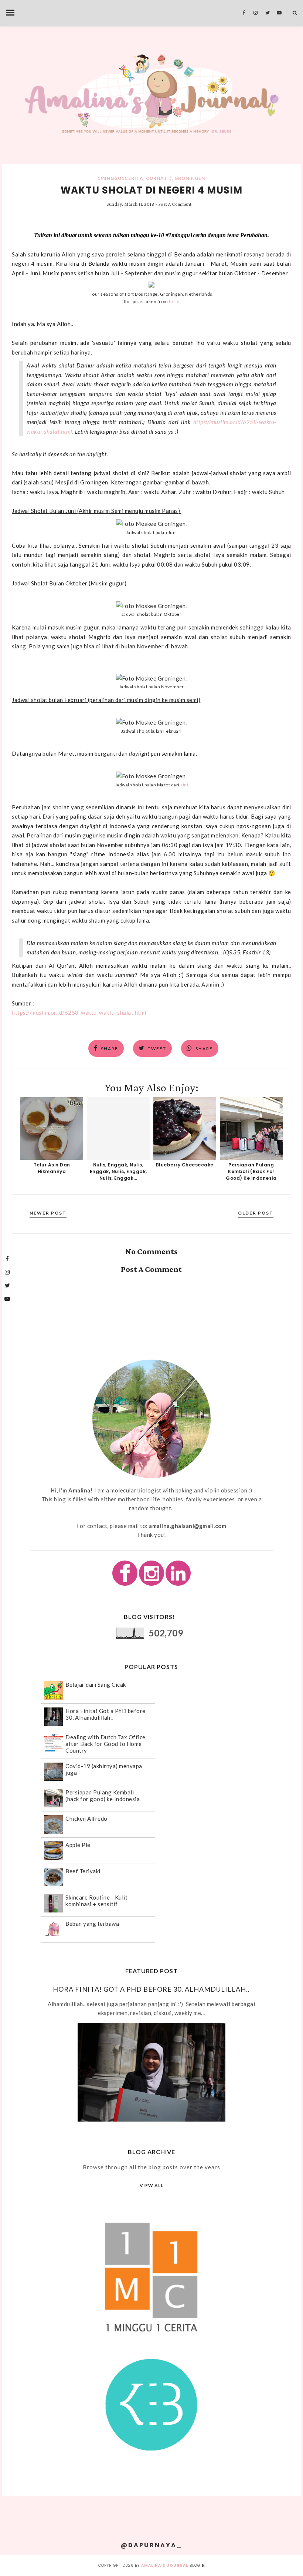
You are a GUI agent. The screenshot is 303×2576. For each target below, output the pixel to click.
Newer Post (48, 1213)
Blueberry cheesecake (185, 1165)
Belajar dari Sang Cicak (96, 1685)
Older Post (256, 1213)
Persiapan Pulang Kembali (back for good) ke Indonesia (251, 1171)
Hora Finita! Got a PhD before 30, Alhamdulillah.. (105, 1714)
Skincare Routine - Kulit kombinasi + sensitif (96, 1901)
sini (184, 785)
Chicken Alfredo (86, 1818)
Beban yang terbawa (92, 1924)
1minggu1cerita (120, 178)
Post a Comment (175, 204)
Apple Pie (78, 1845)
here (174, 301)
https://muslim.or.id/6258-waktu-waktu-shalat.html (79, 1012)
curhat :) (159, 178)
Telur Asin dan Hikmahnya (52, 1168)
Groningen (190, 178)
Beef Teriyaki (83, 1871)
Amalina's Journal (165, 2565)
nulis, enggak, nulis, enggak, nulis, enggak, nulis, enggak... (118, 1171)
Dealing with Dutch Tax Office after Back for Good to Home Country (105, 1744)
